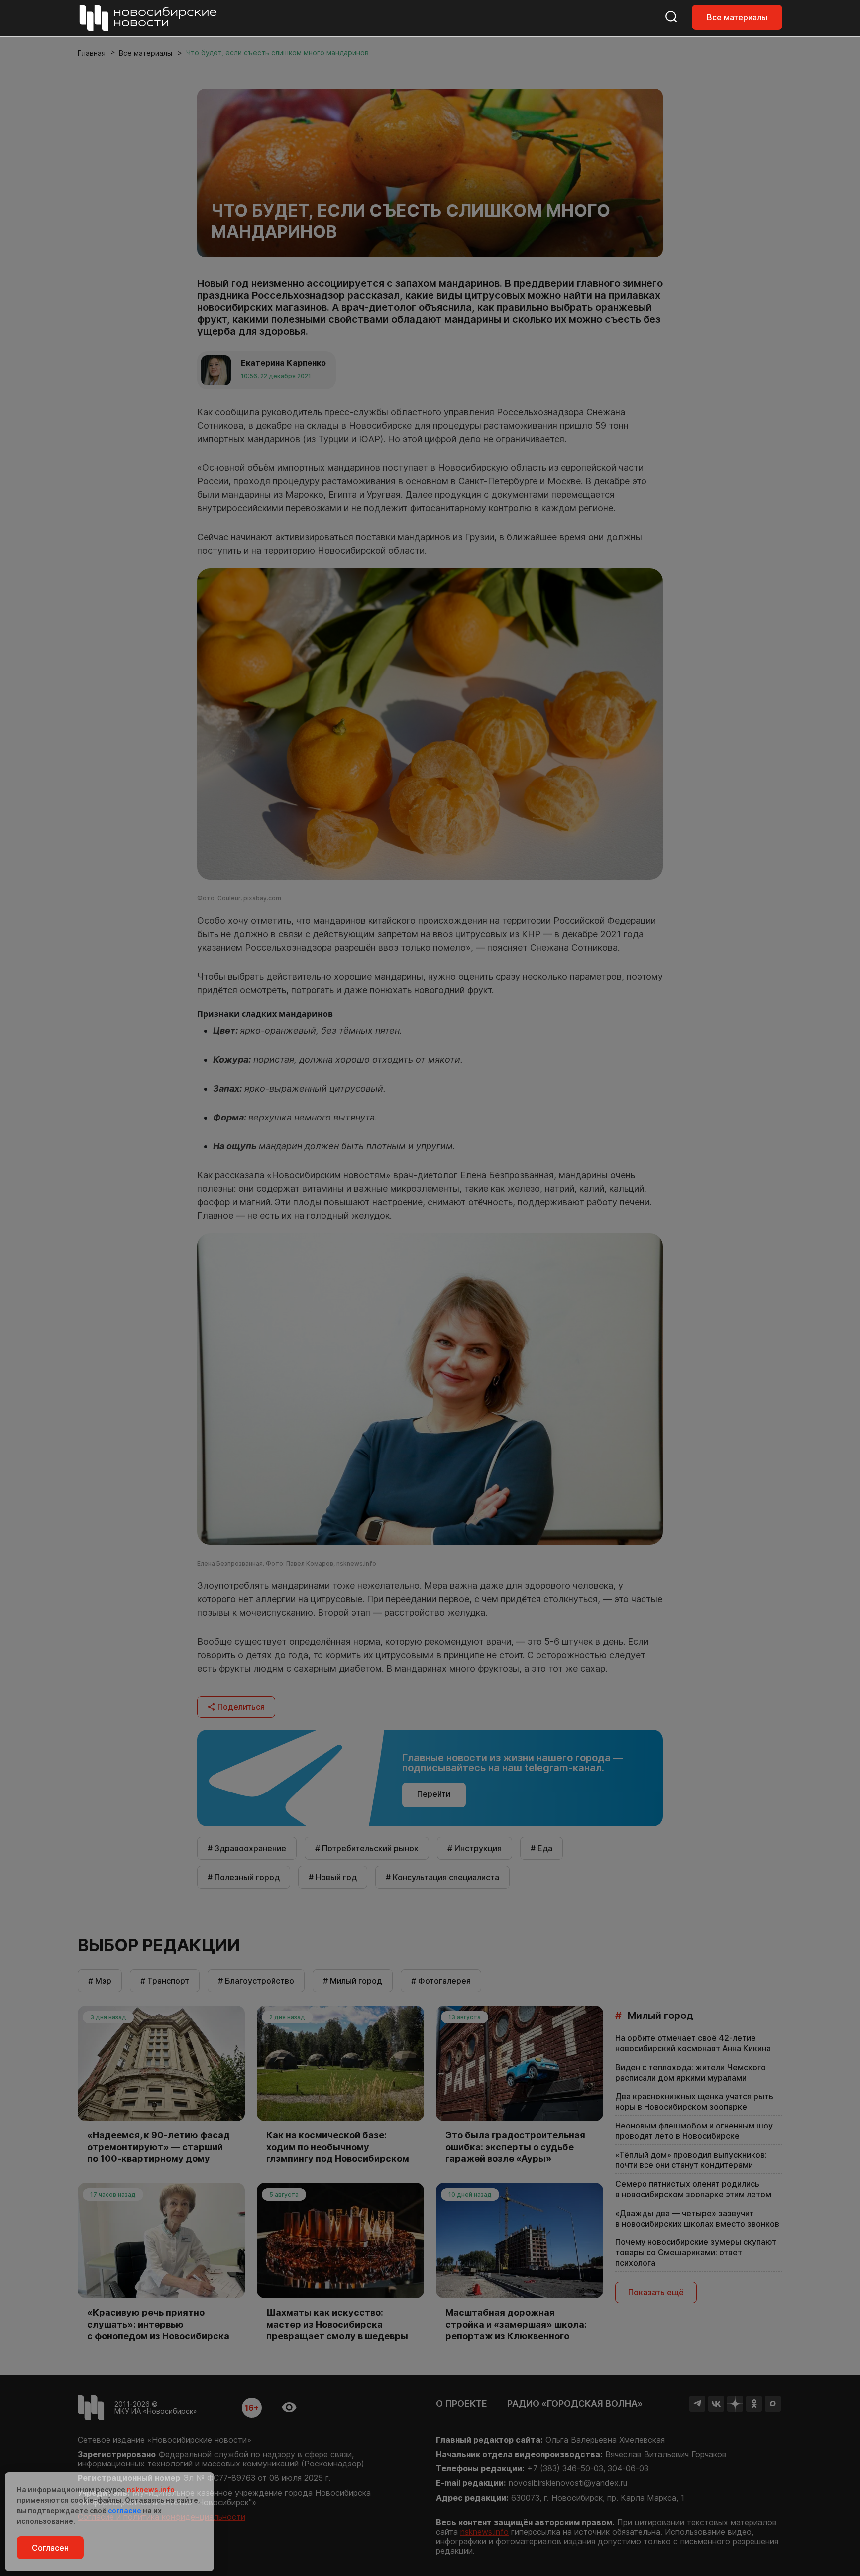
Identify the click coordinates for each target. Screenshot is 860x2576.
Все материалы (737, 17)
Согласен (50, 2548)
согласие (125, 2511)
